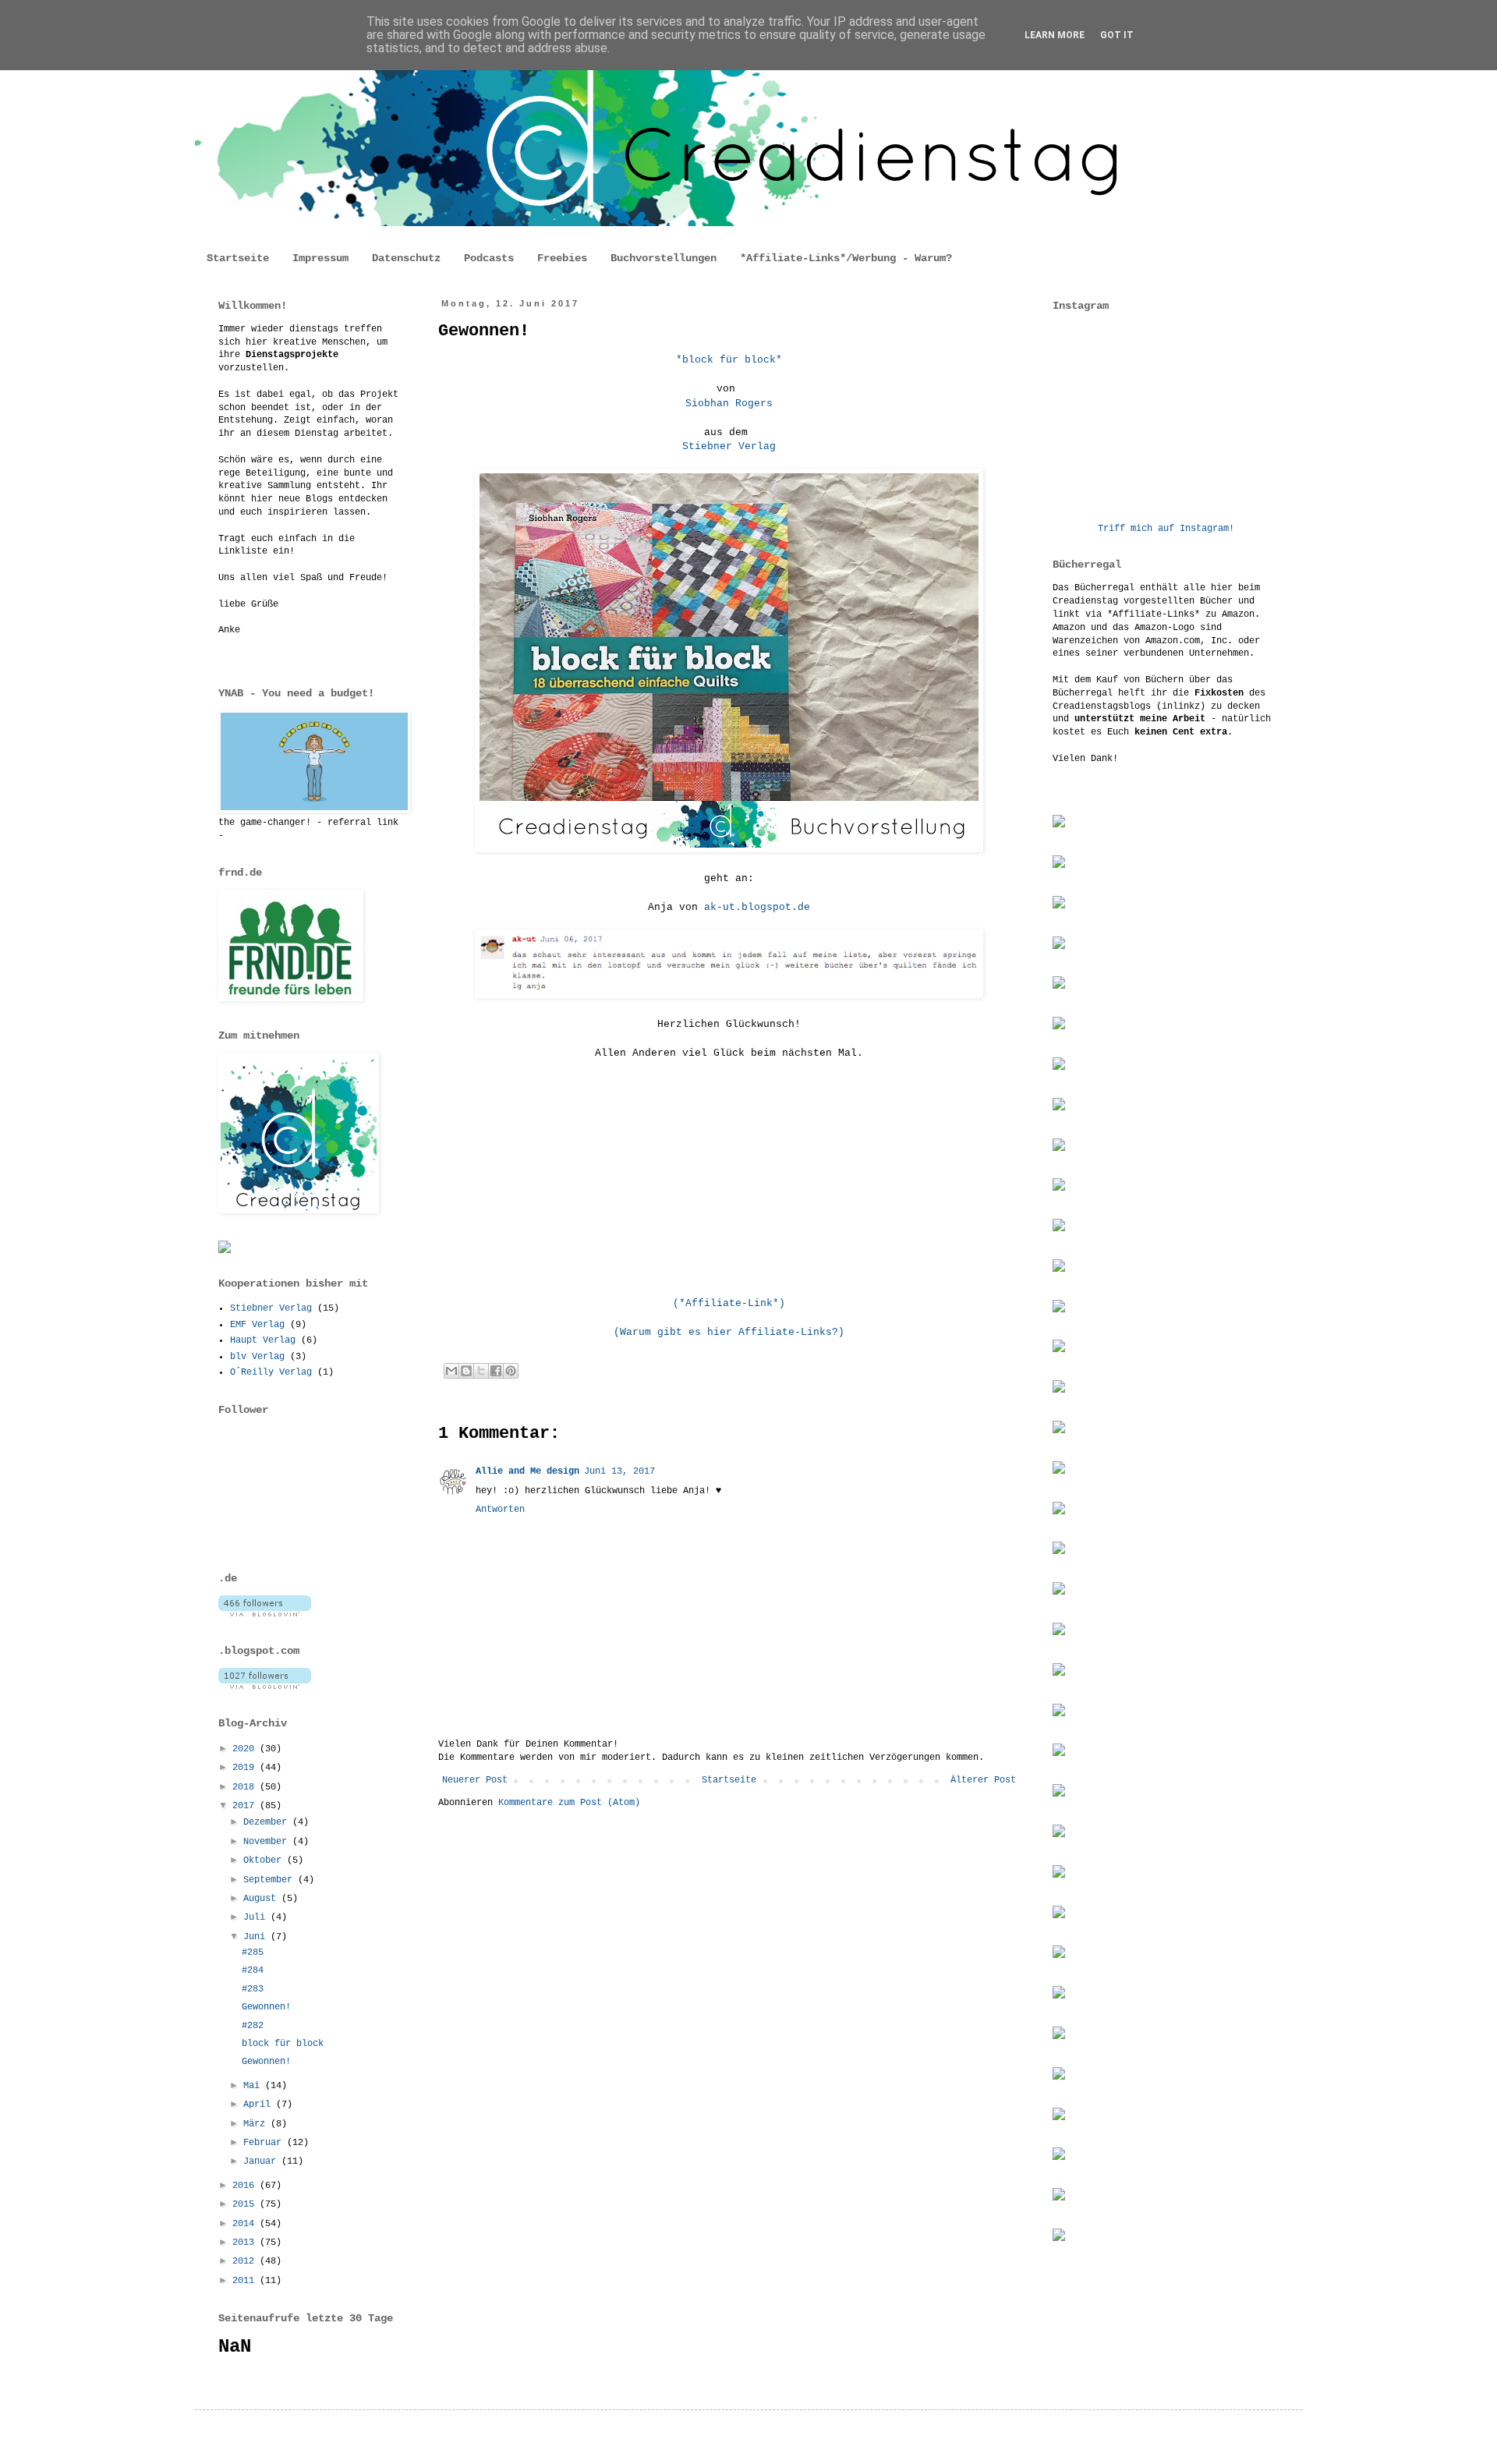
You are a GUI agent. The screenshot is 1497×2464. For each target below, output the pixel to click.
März (257, 2124)
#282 (253, 2026)
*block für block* (729, 360)
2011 (246, 2281)
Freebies (562, 258)
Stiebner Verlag (729, 446)
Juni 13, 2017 (619, 1471)
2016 (246, 2186)
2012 (246, 2261)
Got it (1117, 35)
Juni (257, 1937)
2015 (246, 2204)
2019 (246, 1768)
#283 (253, 1989)
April (260, 2105)
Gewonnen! (266, 2007)
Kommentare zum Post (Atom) (569, 1803)
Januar (262, 2161)
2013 (246, 2243)
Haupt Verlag (263, 1340)
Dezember (268, 1822)
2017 (246, 1806)
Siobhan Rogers (729, 404)
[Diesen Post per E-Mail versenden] (451, 1371)
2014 (246, 2224)
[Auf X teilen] (481, 1371)
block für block (283, 2044)
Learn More (1055, 35)
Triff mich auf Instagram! (1166, 529)
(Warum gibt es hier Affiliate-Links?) (729, 1332)
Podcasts (489, 258)
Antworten (500, 1510)
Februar (265, 2143)
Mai (254, 2086)
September (271, 1880)
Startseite (238, 258)
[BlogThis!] (466, 1371)
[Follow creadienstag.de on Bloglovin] (265, 1614)
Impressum (320, 258)
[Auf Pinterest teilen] (511, 1371)
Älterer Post (983, 1780)
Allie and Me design (527, 1471)
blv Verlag (257, 1357)
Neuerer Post (475, 1780)
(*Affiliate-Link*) (729, 1303)
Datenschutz (406, 258)
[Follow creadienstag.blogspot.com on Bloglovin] (265, 1687)
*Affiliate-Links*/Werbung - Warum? (846, 258)
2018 (246, 1787)
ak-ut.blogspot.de (757, 907)
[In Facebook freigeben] (496, 1371)
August (262, 1899)
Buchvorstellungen (664, 258)
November (268, 1842)
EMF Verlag (257, 1325)
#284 (253, 1970)
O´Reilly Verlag (271, 1372)
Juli (257, 1917)
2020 (246, 1749)
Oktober (265, 1860)
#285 (253, 1952)
